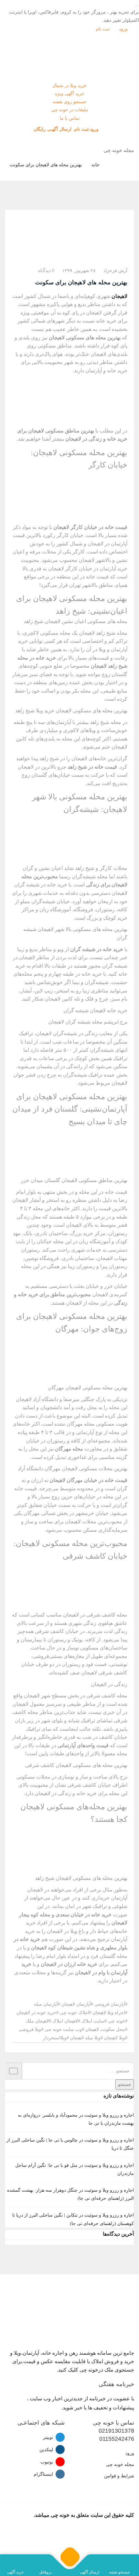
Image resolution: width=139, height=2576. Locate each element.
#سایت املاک (94, 2021)
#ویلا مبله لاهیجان (86, 2038)
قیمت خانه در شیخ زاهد (92, 767)
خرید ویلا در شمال (69, 86)
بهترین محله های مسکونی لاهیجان (85, 338)
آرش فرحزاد (115, 271)
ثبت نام (103, 29)
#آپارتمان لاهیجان (77, 2004)
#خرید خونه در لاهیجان (37, 2013)
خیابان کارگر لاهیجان (70, 569)
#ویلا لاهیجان (116, 2038)
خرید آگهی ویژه (70, 94)
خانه (96, 165)
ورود (124, 29)
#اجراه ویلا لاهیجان (110, 2013)
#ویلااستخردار (56, 2038)
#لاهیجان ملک (38, 2021)
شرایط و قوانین (119, 2476)
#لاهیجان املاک (66, 2021)
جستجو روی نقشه (70, 102)
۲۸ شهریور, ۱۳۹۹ (79, 271)
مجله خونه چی (120, 2465)
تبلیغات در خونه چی (70, 110)
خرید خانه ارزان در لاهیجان (69, 1964)
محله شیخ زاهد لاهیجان (102, 633)
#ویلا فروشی (31, 2029)
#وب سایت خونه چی (64, 2029)
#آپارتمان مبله (47, 2004)
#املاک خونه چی (75, 2013)
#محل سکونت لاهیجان (106, 2029)
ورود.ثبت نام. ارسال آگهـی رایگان (67, 129)
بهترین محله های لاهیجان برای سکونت (46, 165)
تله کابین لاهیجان (62, 999)
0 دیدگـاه (46, 271)
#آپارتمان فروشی (111, 2004)
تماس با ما (70, 118)
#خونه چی (118, 2021)
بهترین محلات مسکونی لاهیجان (95, 1469)
